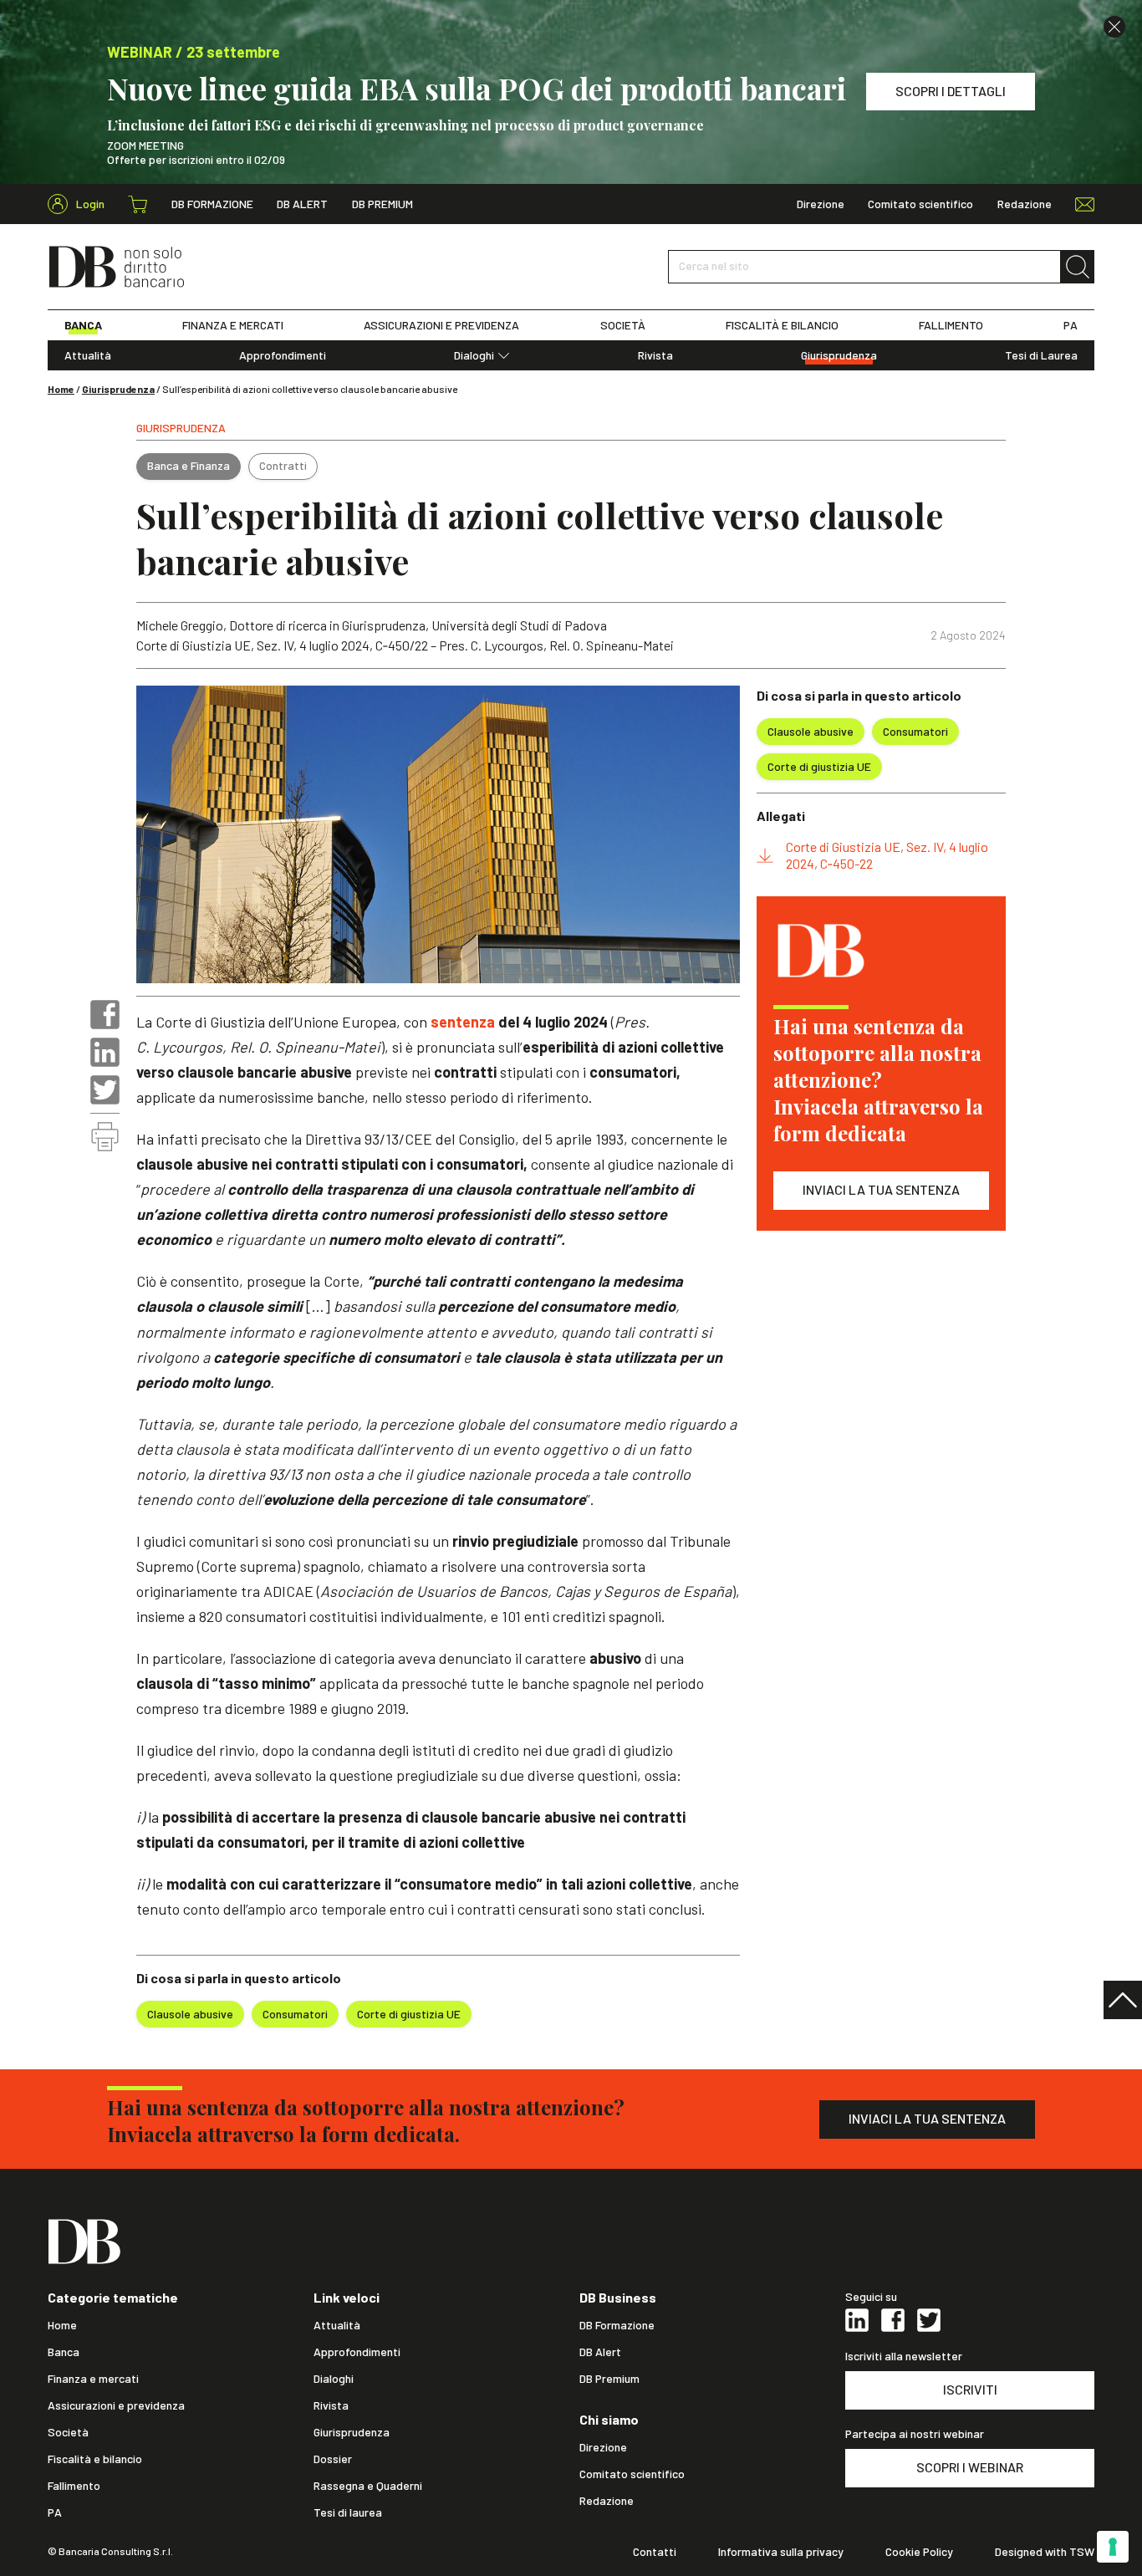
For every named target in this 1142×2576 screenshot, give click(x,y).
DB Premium (382, 204)
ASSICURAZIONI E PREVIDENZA (441, 325)
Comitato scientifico (920, 204)
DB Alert (302, 204)
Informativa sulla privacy (781, 2552)
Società (68, 2432)
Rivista (655, 355)
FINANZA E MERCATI (233, 325)
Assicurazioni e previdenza (116, 2405)
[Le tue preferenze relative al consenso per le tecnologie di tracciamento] (1113, 2547)
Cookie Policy (919, 2552)
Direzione (821, 204)
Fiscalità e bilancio (95, 2459)
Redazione (1025, 204)
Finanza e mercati (93, 2379)
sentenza (464, 1022)
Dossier (333, 2459)
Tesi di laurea (348, 2512)
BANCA (83, 325)
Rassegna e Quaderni (368, 2486)
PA (1071, 325)
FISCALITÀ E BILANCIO (782, 325)
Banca (64, 2352)
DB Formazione (212, 204)
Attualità (88, 355)
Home (61, 389)
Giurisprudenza (839, 355)
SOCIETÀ (623, 325)
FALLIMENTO (951, 325)
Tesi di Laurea (1041, 355)
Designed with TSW (1045, 2552)
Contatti (655, 2552)
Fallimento (74, 2486)
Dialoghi (474, 355)
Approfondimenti (283, 355)
